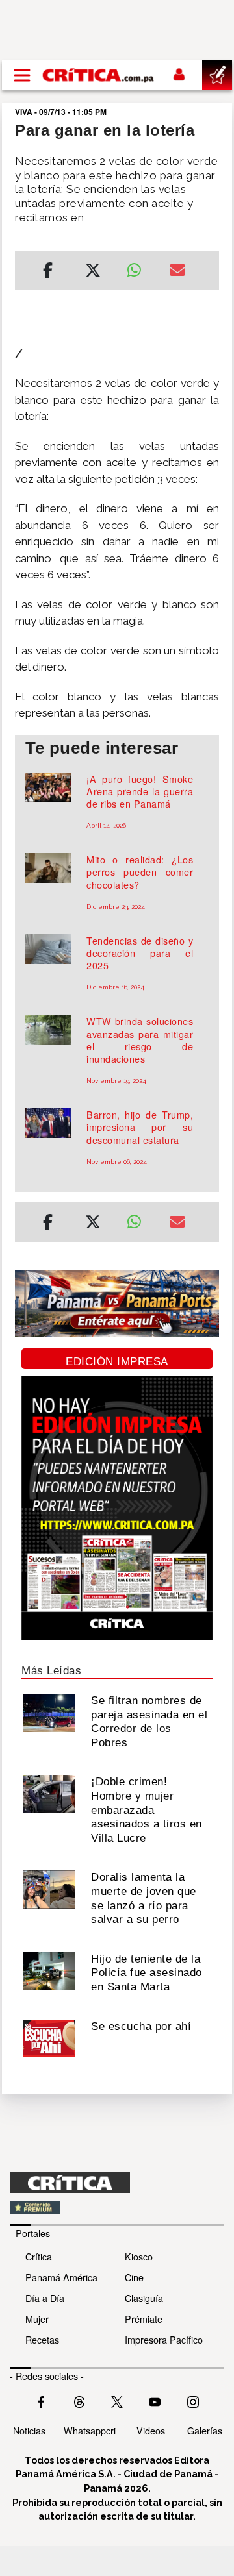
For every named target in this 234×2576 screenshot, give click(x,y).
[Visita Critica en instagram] (193, 2401)
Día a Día (45, 2298)
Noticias (29, 2430)
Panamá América (61, 2277)
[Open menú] (22, 75)
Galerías (205, 2430)
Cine (134, 2277)
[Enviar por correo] (177, 272)
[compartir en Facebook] (48, 272)
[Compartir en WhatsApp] (138, 267)
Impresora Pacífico (164, 2339)
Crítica (39, 2256)
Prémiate (144, 2319)
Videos (151, 2430)
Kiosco (139, 2256)
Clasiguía (144, 2298)
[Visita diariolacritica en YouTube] (155, 2401)
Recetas (42, 2339)
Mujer (37, 2319)
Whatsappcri (90, 2430)
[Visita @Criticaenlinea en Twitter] (79, 2401)
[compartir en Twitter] (93, 272)
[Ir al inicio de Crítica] (99, 75)
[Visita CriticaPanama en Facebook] (41, 2401)
